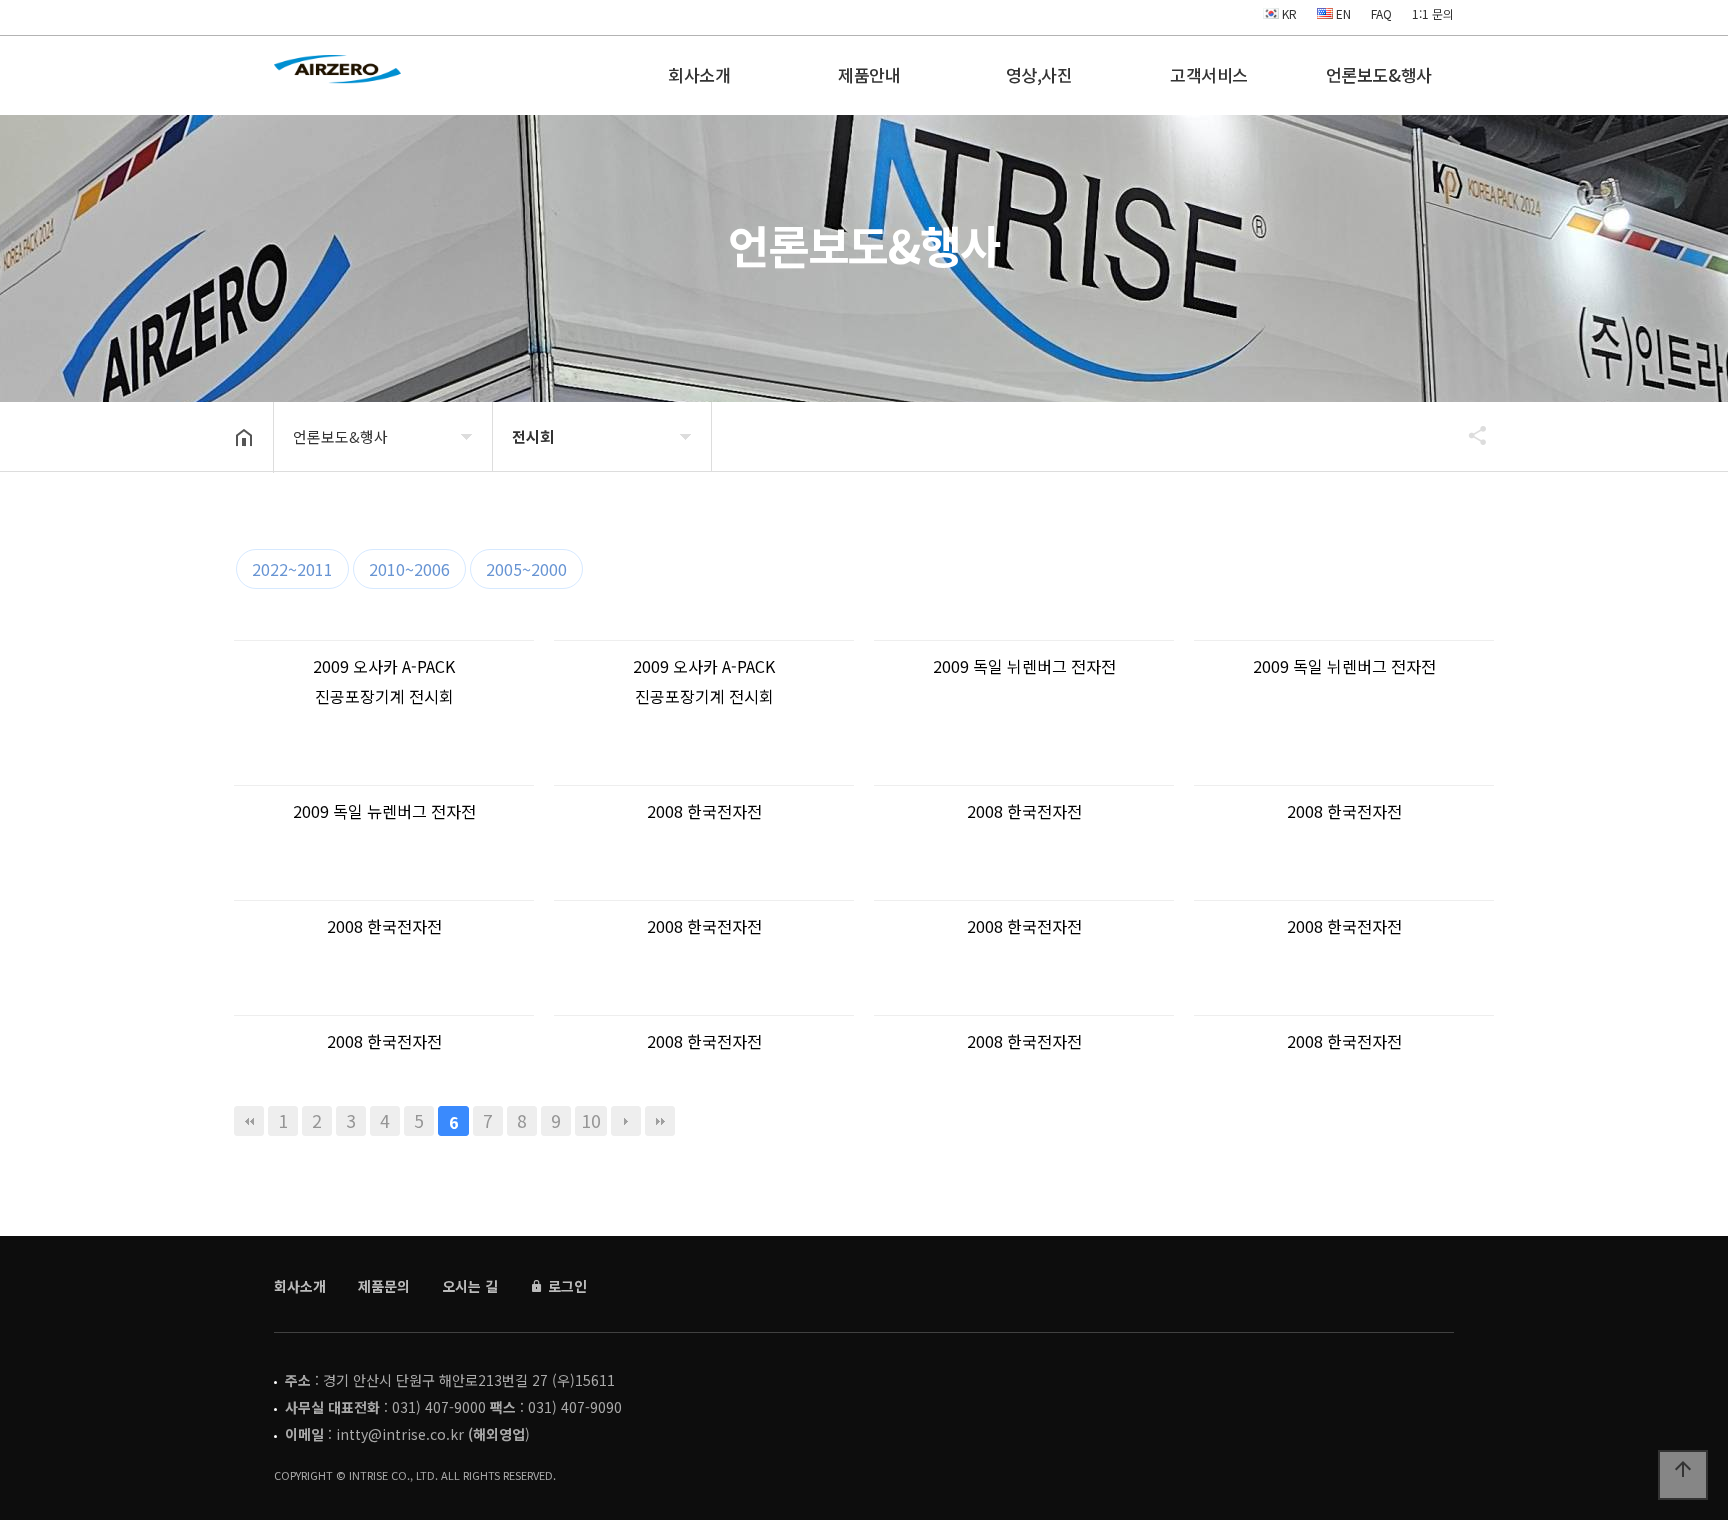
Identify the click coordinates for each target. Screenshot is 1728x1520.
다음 (626, 1121)
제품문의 (384, 1286)
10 (591, 1120)
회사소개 (699, 74)
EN (1342, 13)
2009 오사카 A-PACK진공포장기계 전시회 (384, 681)
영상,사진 (1039, 74)
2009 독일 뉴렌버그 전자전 (384, 811)
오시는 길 (470, 1286)
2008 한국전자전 (704, 811)
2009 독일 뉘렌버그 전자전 (1024, 666)
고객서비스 (1209, 74)
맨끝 (660, 1121)
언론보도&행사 (1379, 74)
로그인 (565, 1286)
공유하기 (1468, 435)
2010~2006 (409, 569)
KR (1288, 13)
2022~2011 (292, 569)
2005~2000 (526, 569)
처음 (249, 1121)
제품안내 (869, 74)
